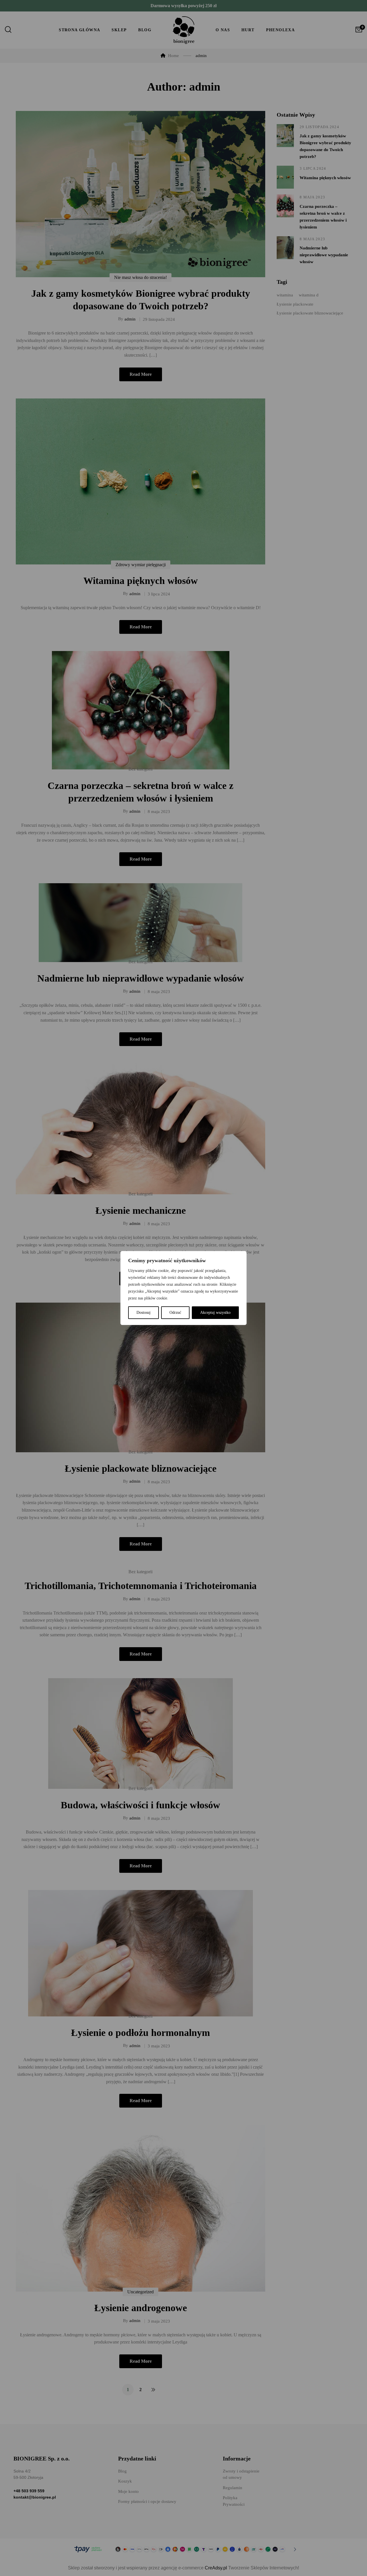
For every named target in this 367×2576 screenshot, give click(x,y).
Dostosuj (144, 1313)
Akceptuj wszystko (215, 1313)
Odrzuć (175, 1313)
